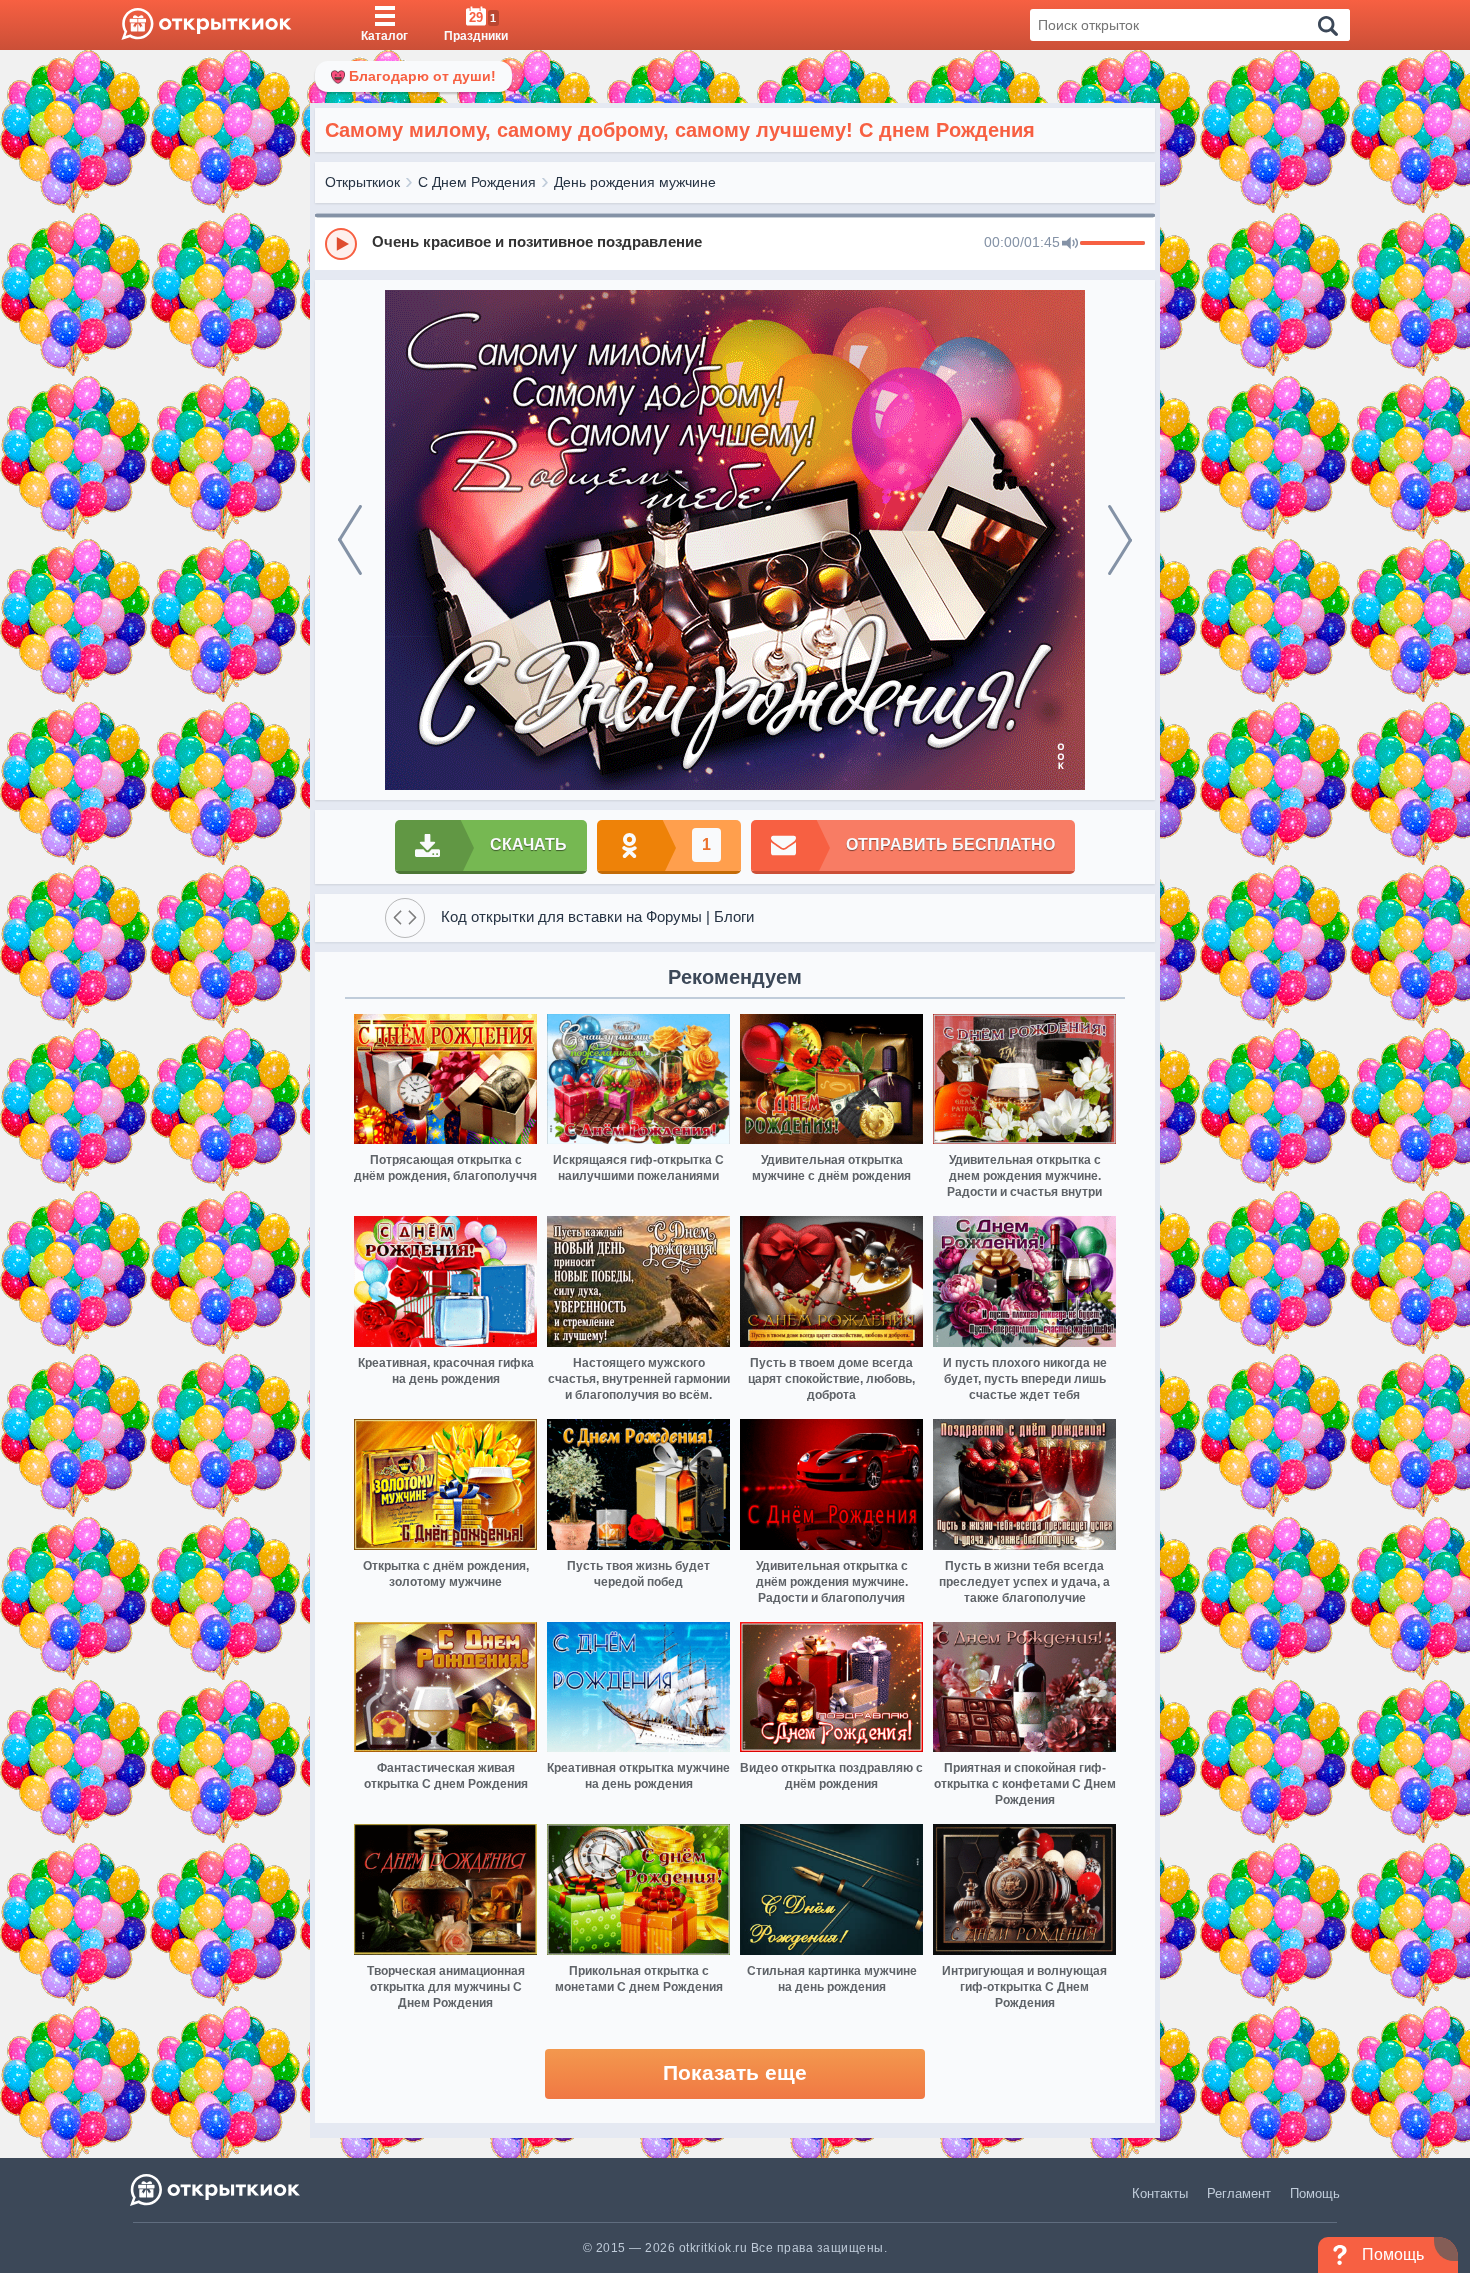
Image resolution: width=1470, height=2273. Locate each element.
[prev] (350, 540)
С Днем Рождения (477, 182)
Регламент (1239, 2193)
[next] (1120, 540)
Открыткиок (362, 182)
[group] (735, 243)
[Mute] (1070, 244)
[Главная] (206, 25)
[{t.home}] (216, 2189)
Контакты (1160, 2193)
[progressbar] (1112, 244)
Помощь (1315, 2193)
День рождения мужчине (635, 182)
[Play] (341, 244)
